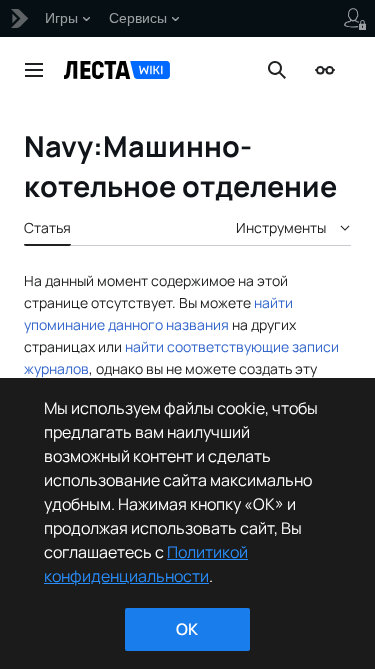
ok (187, 629)
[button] (34, 70)
